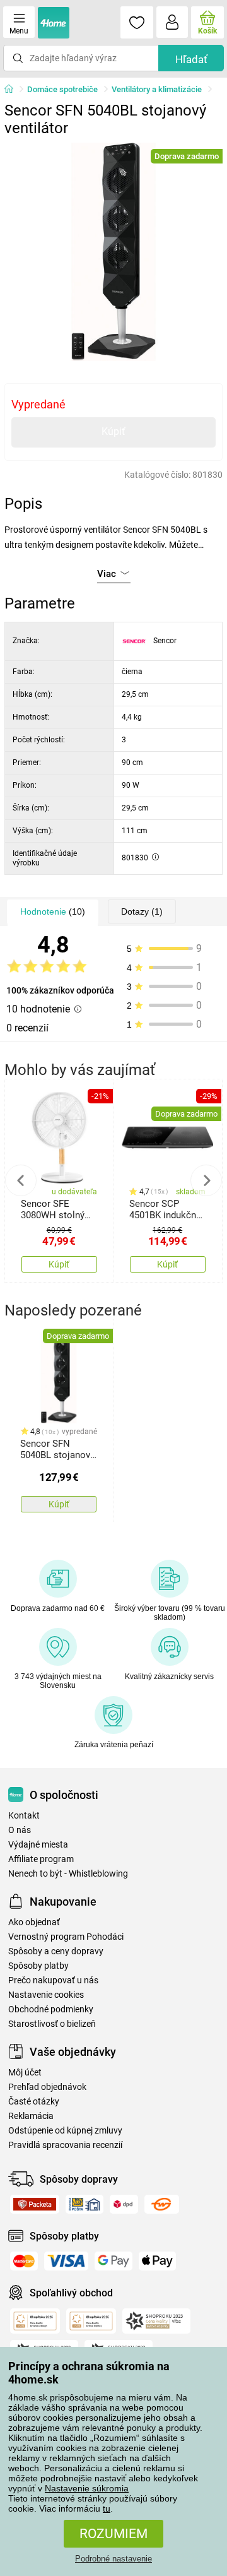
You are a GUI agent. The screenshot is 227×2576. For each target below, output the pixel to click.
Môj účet (25, 2073)
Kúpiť (113, 431)
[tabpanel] (113, 252)
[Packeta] (35, 2204)
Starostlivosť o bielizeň (52, 2024)
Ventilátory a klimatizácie (157, 89)
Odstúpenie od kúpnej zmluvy (65, 2131)
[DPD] (124, 2204)
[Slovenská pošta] (84, 2204)
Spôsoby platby (38, 1966)
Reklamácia (31, 2116)
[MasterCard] (24, 2261)
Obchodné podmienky (51, 2009)
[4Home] (13, 90)
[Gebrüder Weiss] (162, 2204)
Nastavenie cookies (46, 1995)
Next (206, 1180)
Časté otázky (34, 2102)
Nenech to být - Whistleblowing (68, 1874)
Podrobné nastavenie (113, 2559)
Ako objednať (34, 1922)
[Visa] (66, 2261)
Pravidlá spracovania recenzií (65, 2145)
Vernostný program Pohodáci (66, 1937)
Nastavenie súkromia (87, 2488)
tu (107, 2508)
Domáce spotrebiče (62, 89)
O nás (20, 1830)
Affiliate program (41, 1859)
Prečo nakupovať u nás (53, 1980)
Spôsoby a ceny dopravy (56, 1951)
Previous (21, 1180)
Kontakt (24, 1816)
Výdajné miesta (38, 1845)
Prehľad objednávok (47, 2087)
